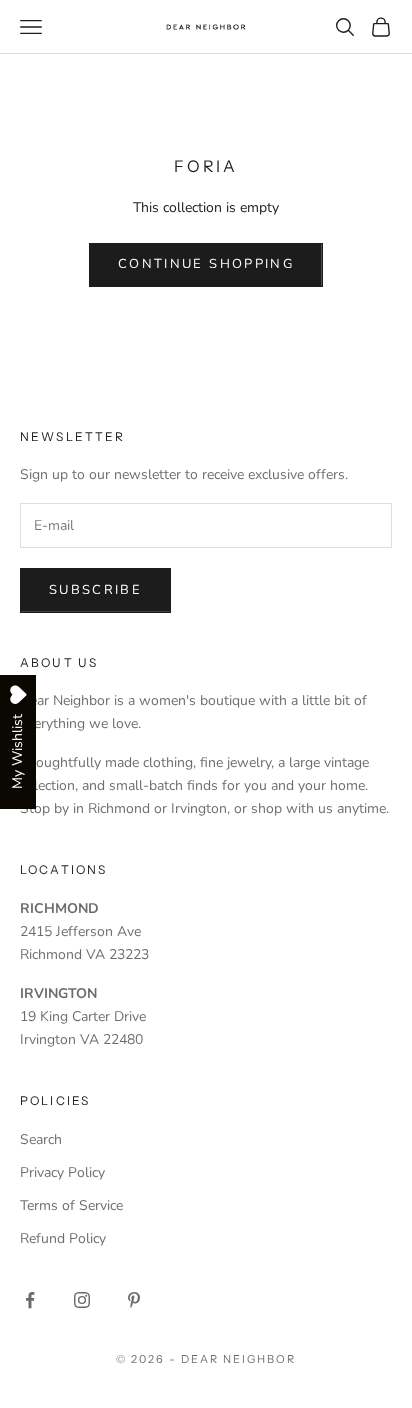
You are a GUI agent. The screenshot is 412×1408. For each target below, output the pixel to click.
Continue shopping (206, 264)
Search (41, 1139)
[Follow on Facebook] (30, 1300)
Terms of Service (71, 1205)
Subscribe (95, 590)
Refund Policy (63, 1238)
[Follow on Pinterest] (134, 1300)
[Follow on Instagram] (82, 1300)
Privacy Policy (62, 1172)
